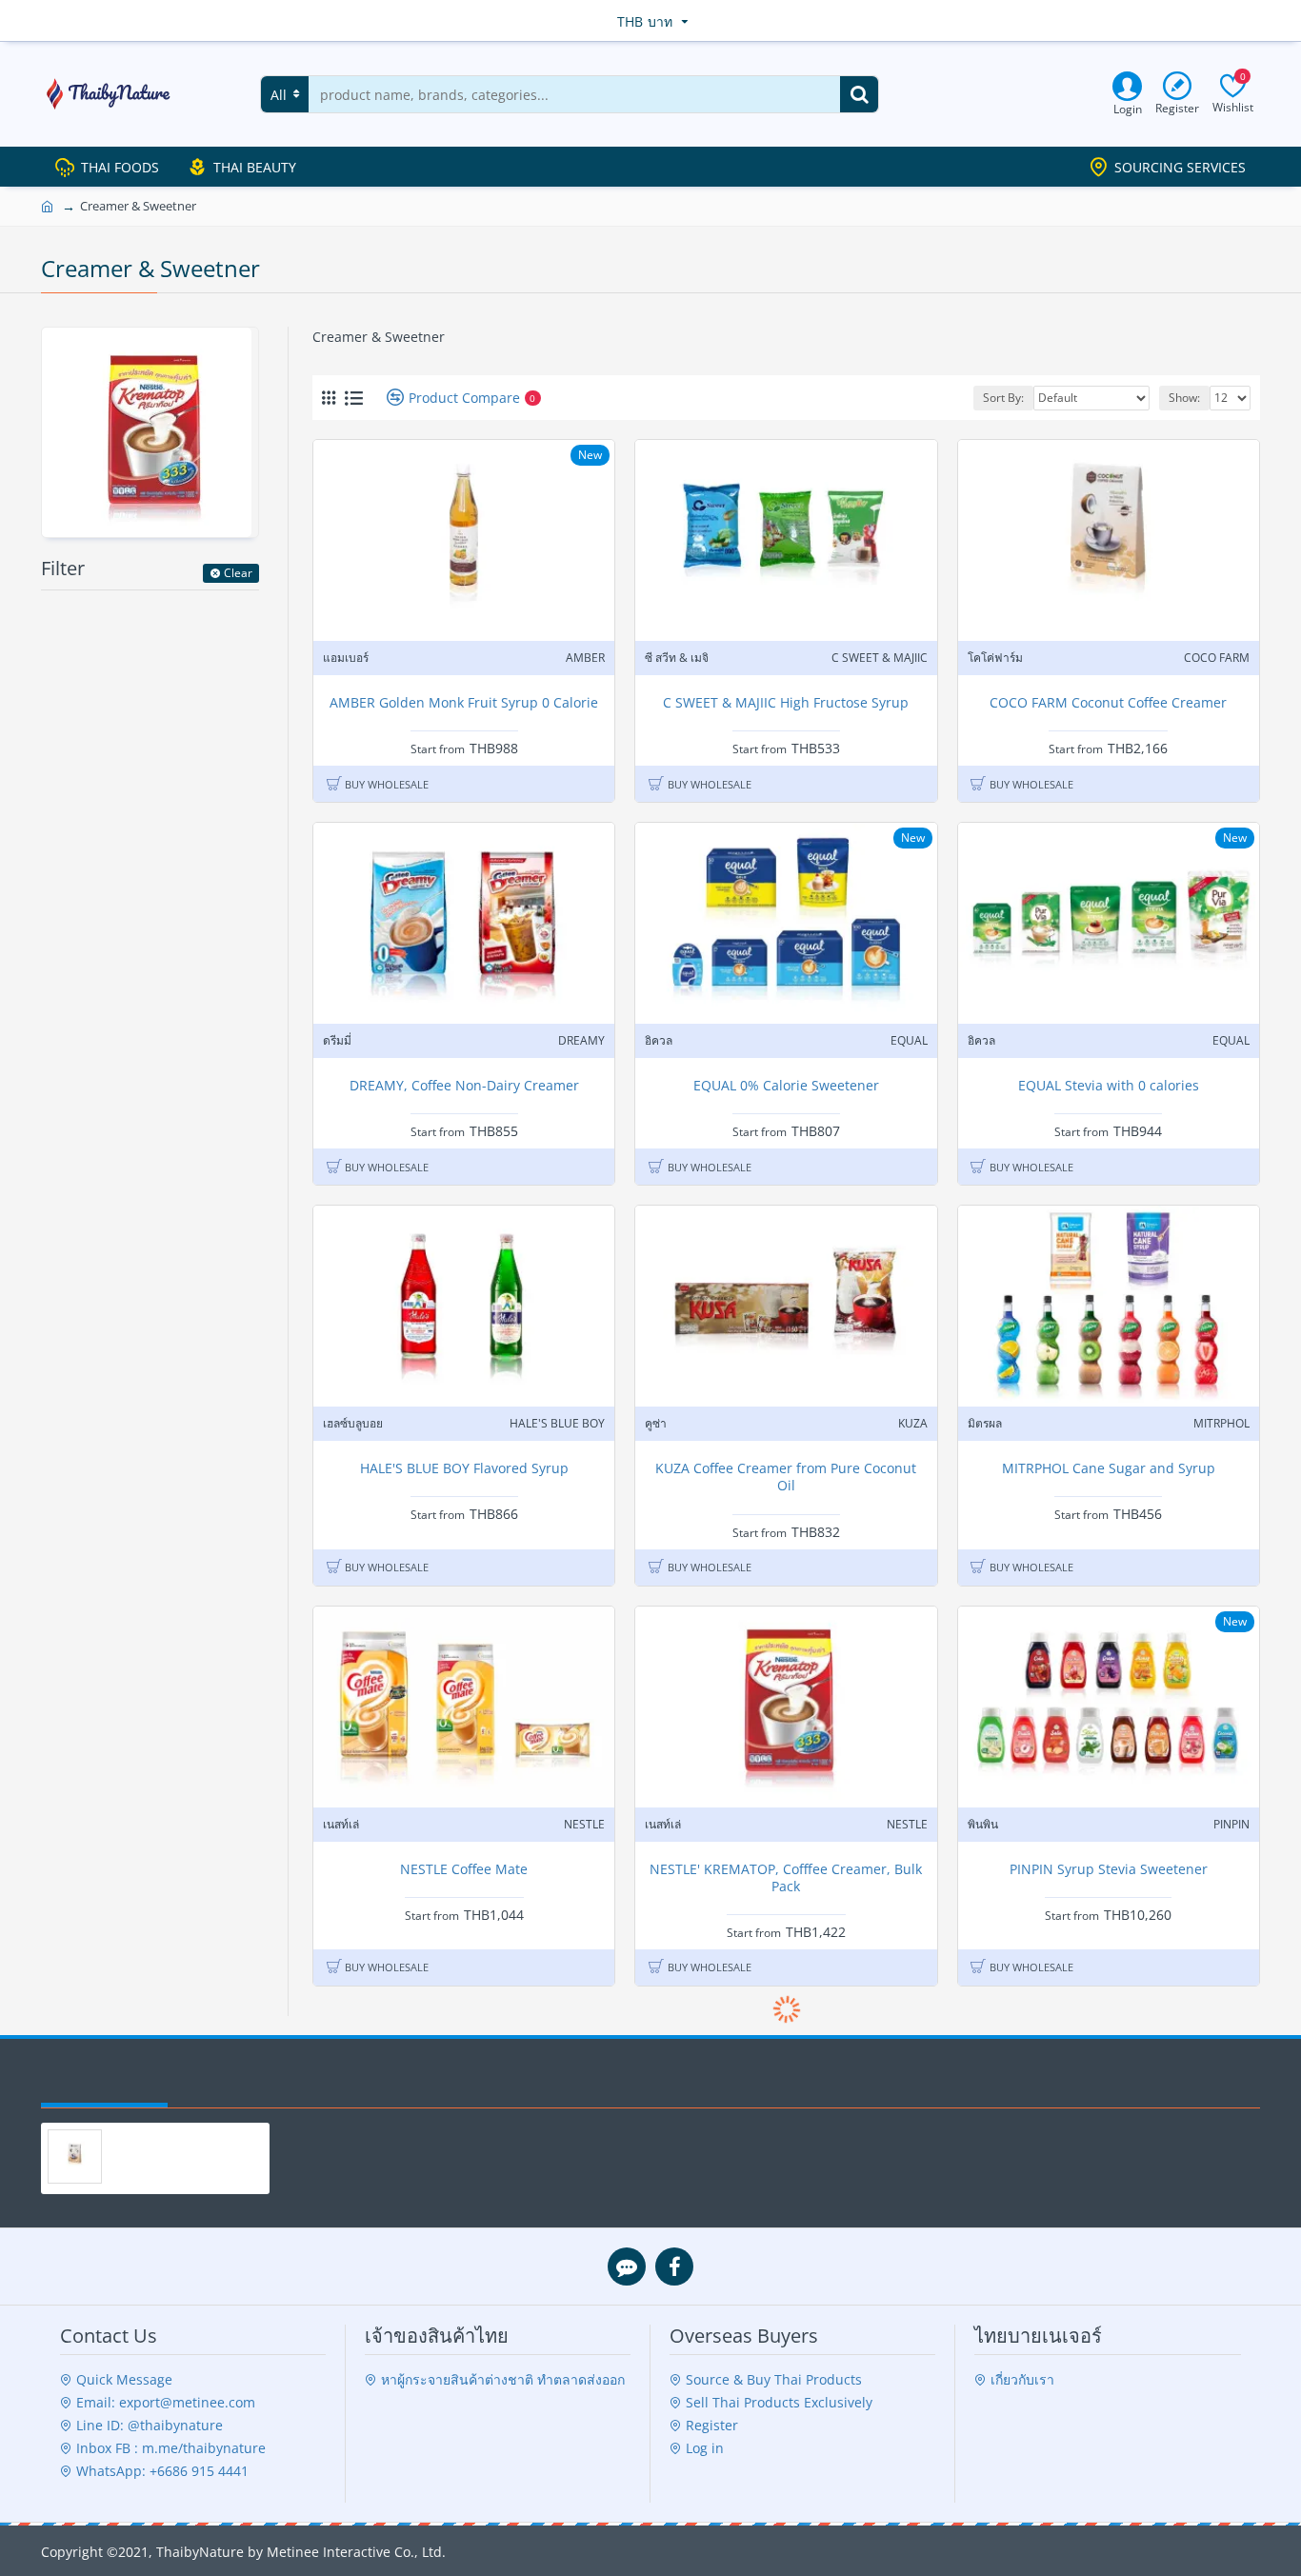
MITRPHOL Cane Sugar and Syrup (1109, 1468)
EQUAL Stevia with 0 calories (1109, 1086)
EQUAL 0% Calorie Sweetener (786, 1086)
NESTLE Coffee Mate (464, 1869)
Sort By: (1003, 398)
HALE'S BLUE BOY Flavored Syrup (464, 1468)
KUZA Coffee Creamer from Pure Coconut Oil (786, 1477)
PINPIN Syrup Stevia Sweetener (1109, 1869)
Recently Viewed (104, 2085)
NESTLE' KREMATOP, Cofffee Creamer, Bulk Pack (786, 1878)
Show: (1184, 398)
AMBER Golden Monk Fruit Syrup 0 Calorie (464, 703)
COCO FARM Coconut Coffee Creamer (1108, 703)
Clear (238, 573)
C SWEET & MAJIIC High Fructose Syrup (786, 703)
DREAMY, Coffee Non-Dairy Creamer (464, 1086)
